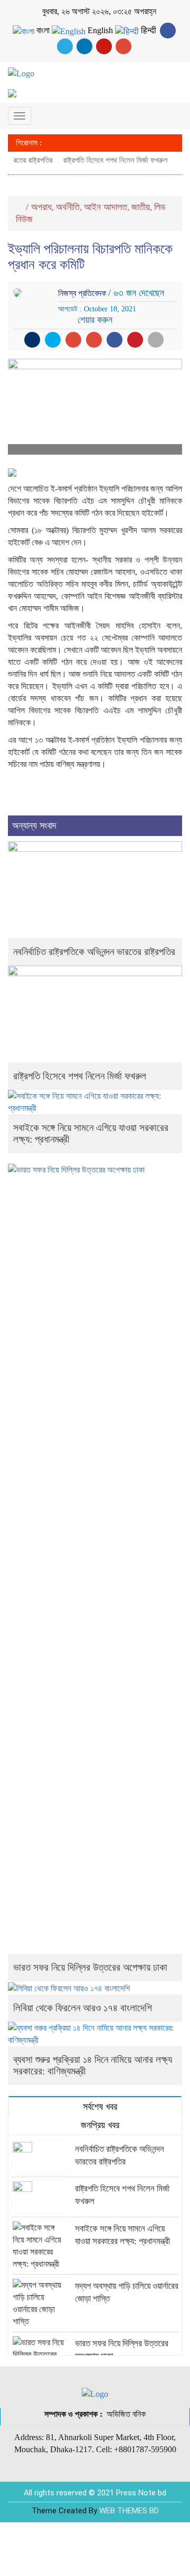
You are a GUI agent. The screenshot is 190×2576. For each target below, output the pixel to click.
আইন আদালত (106, 207)
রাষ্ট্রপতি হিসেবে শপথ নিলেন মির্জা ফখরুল (108, 160)
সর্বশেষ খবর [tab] (99, 2107)
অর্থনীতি (68, 207)
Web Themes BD (129, 2511)
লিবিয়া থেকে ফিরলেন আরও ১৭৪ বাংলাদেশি (83, 2008)
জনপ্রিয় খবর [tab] (99, 2125)
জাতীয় (141, 207)
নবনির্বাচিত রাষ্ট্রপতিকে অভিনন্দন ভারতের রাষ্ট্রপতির (94, 952)
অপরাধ (41, 207)
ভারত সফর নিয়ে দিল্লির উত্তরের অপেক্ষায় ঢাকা (90, 1967)
